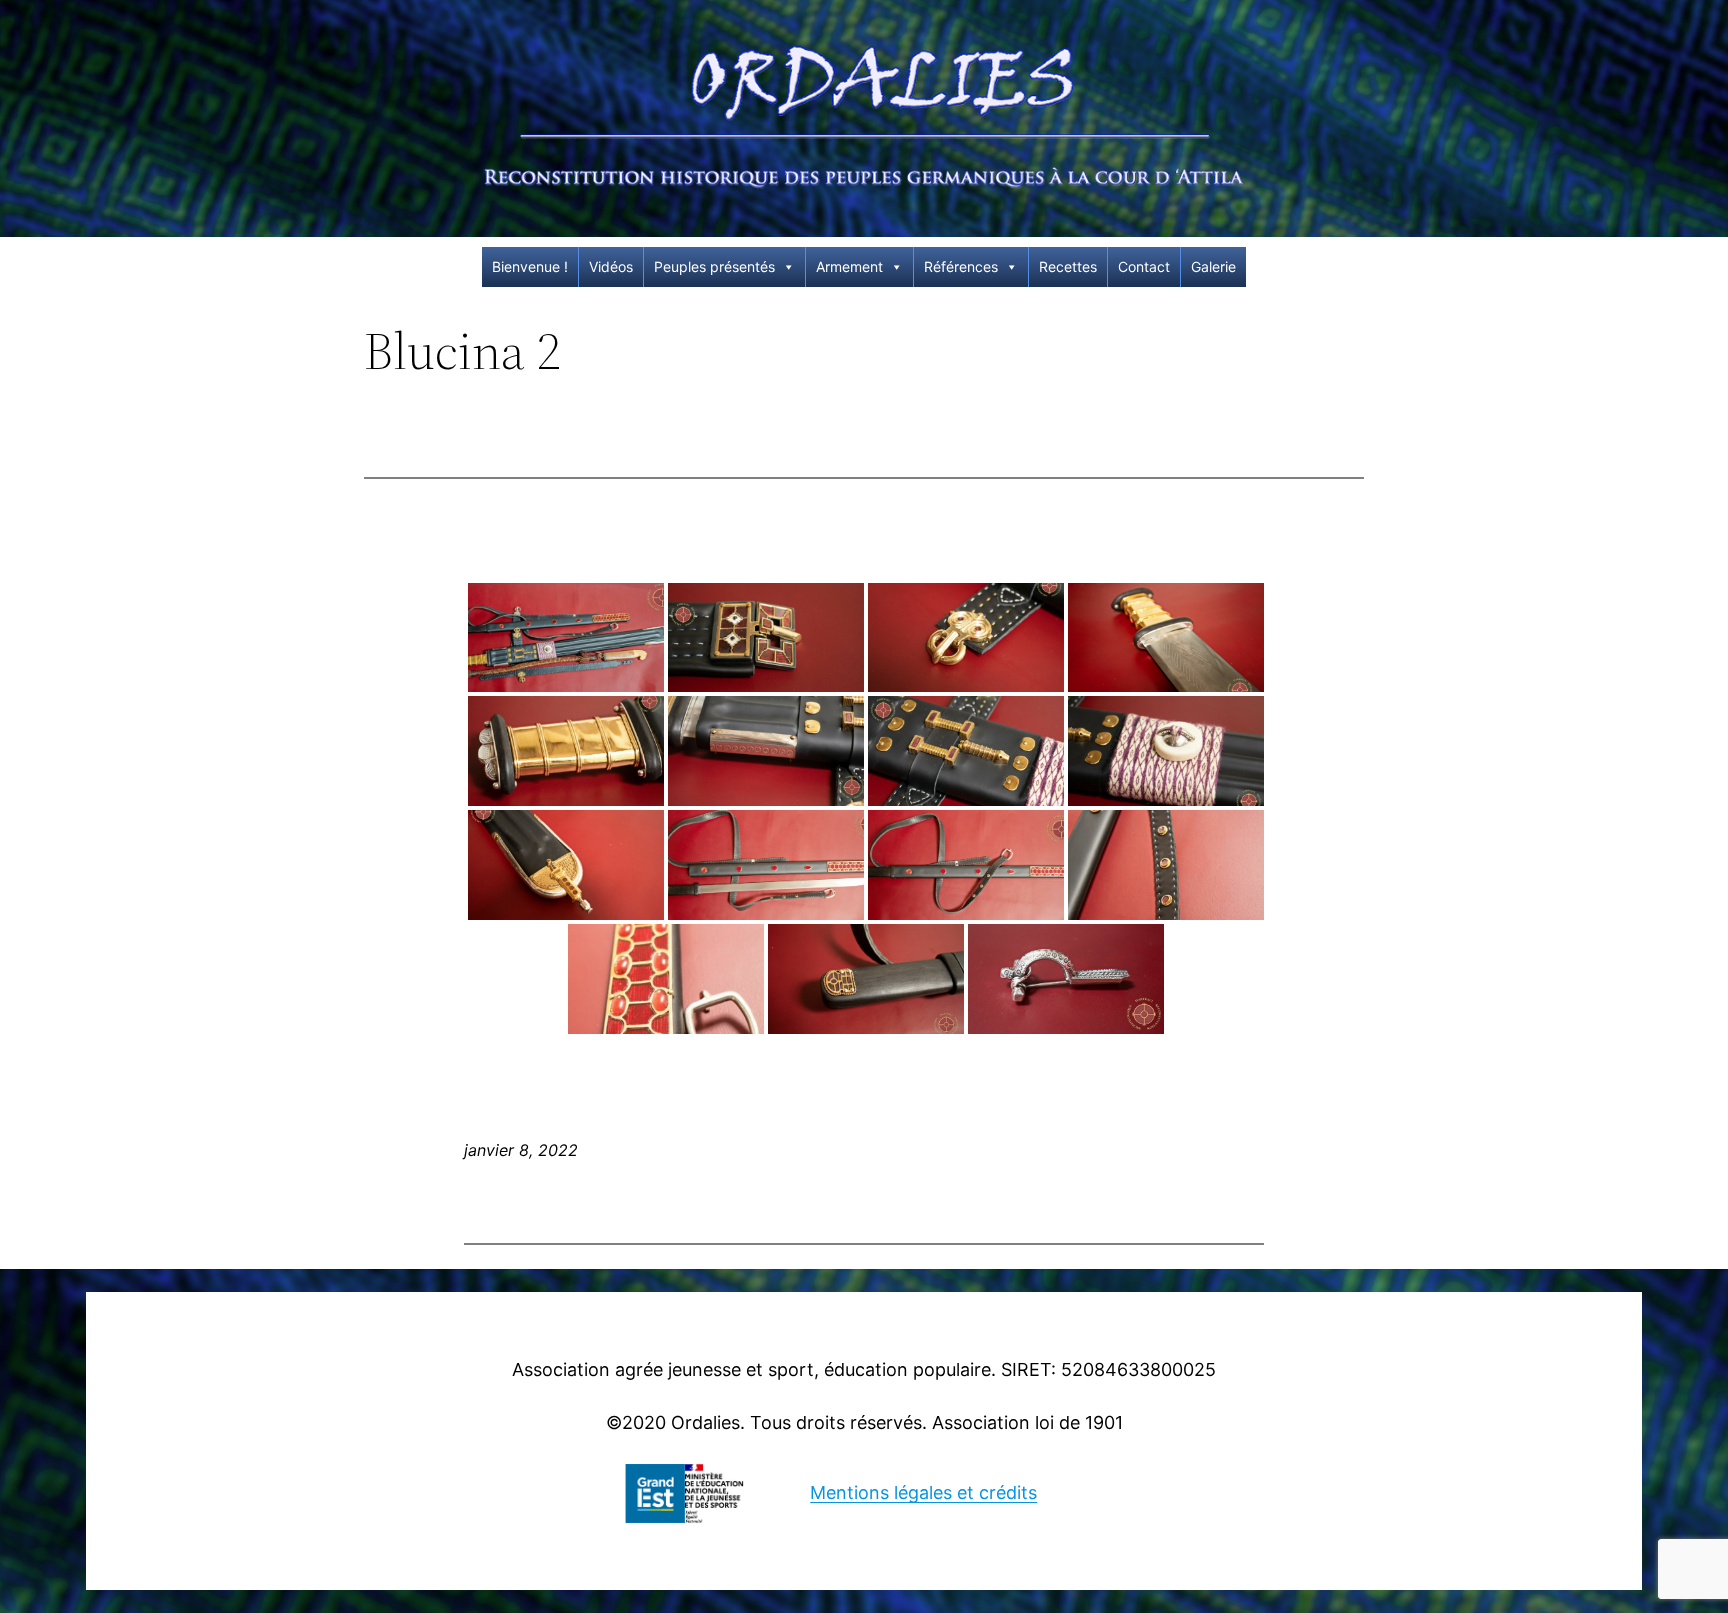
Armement (849, 266)
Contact (1144, 266)
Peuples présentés (714, 266)
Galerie (1213, 266)
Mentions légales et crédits (923, 1492)
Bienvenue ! (530, 266)
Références (961, 266)
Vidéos (611, 266)
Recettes (1068, 266)
